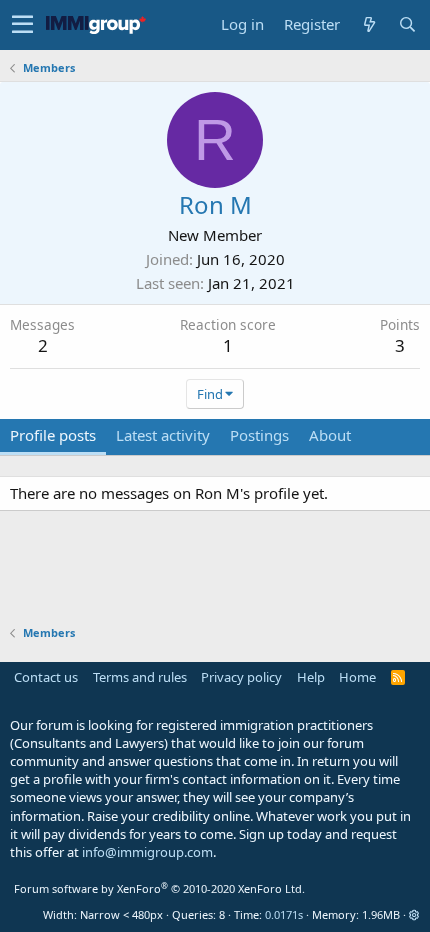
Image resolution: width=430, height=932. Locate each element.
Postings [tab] (259, 435)
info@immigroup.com (147, 852)
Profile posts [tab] (53, 435)
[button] (22, 25)
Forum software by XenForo (159, 888)
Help (311, 677)
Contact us (46, 677)
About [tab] (330, 435)
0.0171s (284, 914)
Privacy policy (241, 677)
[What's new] (369, 24)
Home (357, 677)
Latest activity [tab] (163, 435)
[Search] (407, 24)
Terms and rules (140, 677)
